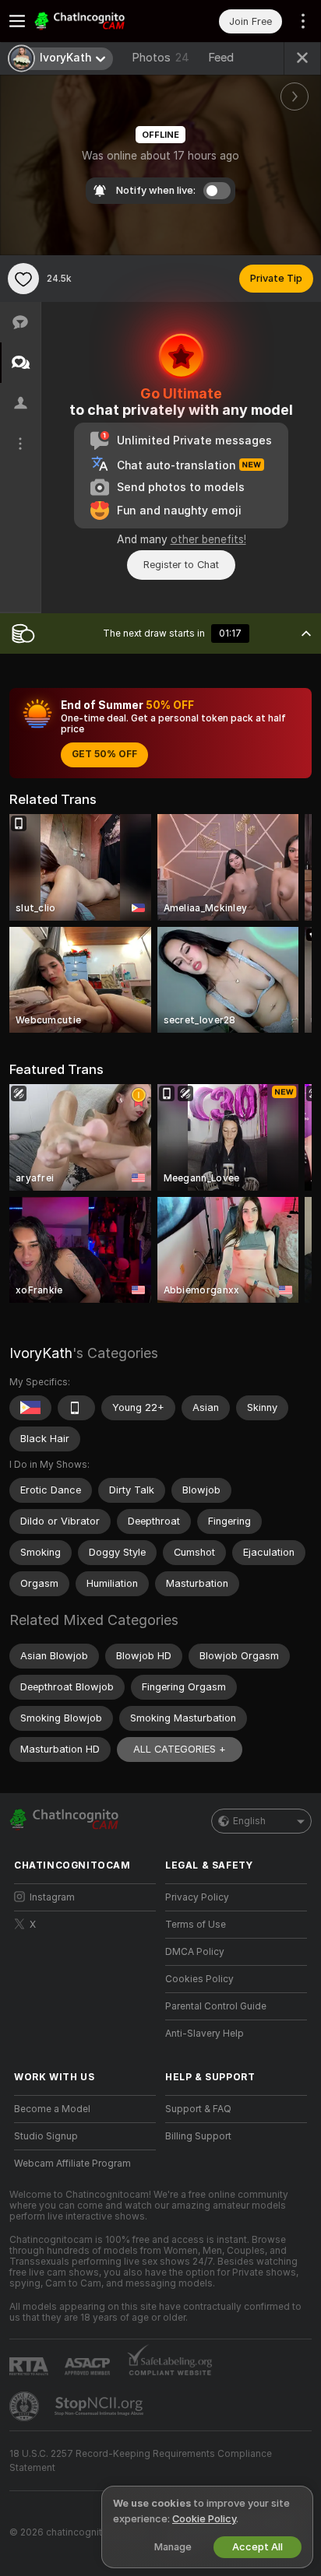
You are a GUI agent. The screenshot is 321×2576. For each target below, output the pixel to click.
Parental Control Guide (216, 2006)
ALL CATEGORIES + (180, 1749)
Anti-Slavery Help (205, 2034)
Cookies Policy (199, 1979)
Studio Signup (46, 2136)
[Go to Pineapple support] (26, 2406)
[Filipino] (30, 1408)
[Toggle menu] (17, 21)
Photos (160, 58)
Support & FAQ (198, 2109)
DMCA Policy (195, 1952)
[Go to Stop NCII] (101, 2406)
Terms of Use (196, 1925)
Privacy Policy (197, 1897)
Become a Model (52, 2109)
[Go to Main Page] (97, 21)
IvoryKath (41, 1353)
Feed (221, 58)
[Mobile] (76, 1408)
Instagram (52, 1897)
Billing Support (198, 2136)
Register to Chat (181, 565)
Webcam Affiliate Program (72, 2164)
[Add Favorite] (23, 279)
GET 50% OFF (104, 754)
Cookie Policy (204, 2519)
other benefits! (208, 539)
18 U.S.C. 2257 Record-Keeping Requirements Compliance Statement (141, 2461)
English (249, 1821)
